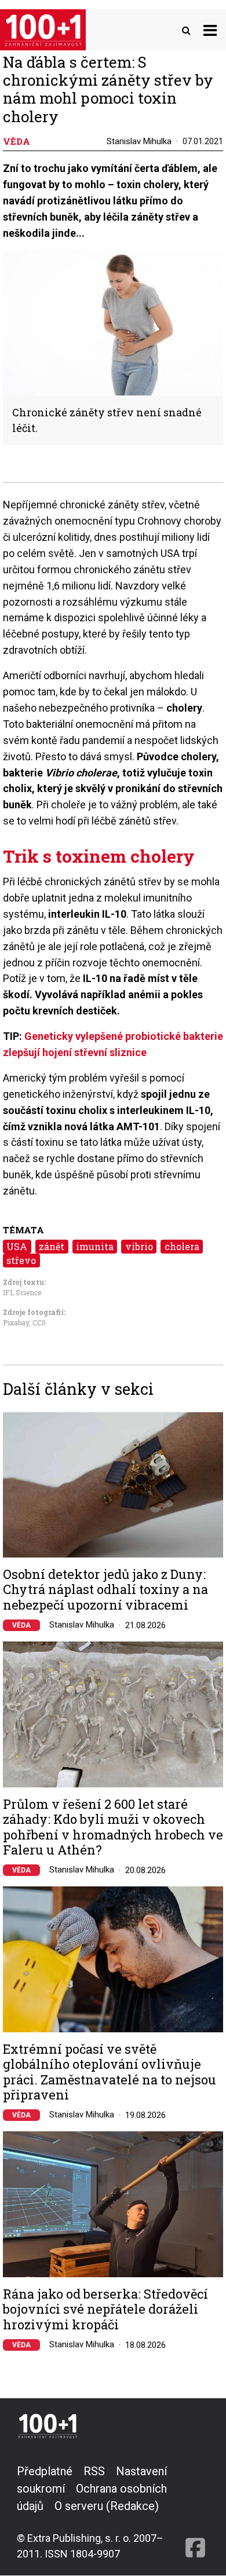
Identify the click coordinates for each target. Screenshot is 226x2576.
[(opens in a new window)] (195, 2512)
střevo (21, 1260)
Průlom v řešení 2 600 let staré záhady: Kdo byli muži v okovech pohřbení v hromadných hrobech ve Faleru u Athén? (113, 1827)
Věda (21, 1625)
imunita (95, 1246)
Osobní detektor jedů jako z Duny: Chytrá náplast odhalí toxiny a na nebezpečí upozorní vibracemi (105, 1590)
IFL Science (22, 1292)
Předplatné (45, 2471)
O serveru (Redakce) (107, 2506)
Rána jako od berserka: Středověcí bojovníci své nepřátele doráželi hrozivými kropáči (105, 2309)
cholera (182, 1246)
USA (17, 1246)
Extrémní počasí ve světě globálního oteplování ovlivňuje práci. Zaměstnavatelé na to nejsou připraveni (110, 2072)
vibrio (139, 1246)
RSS (94, 2471)
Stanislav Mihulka (139, 141)
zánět (52, 1246)
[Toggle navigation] (210, 30)
